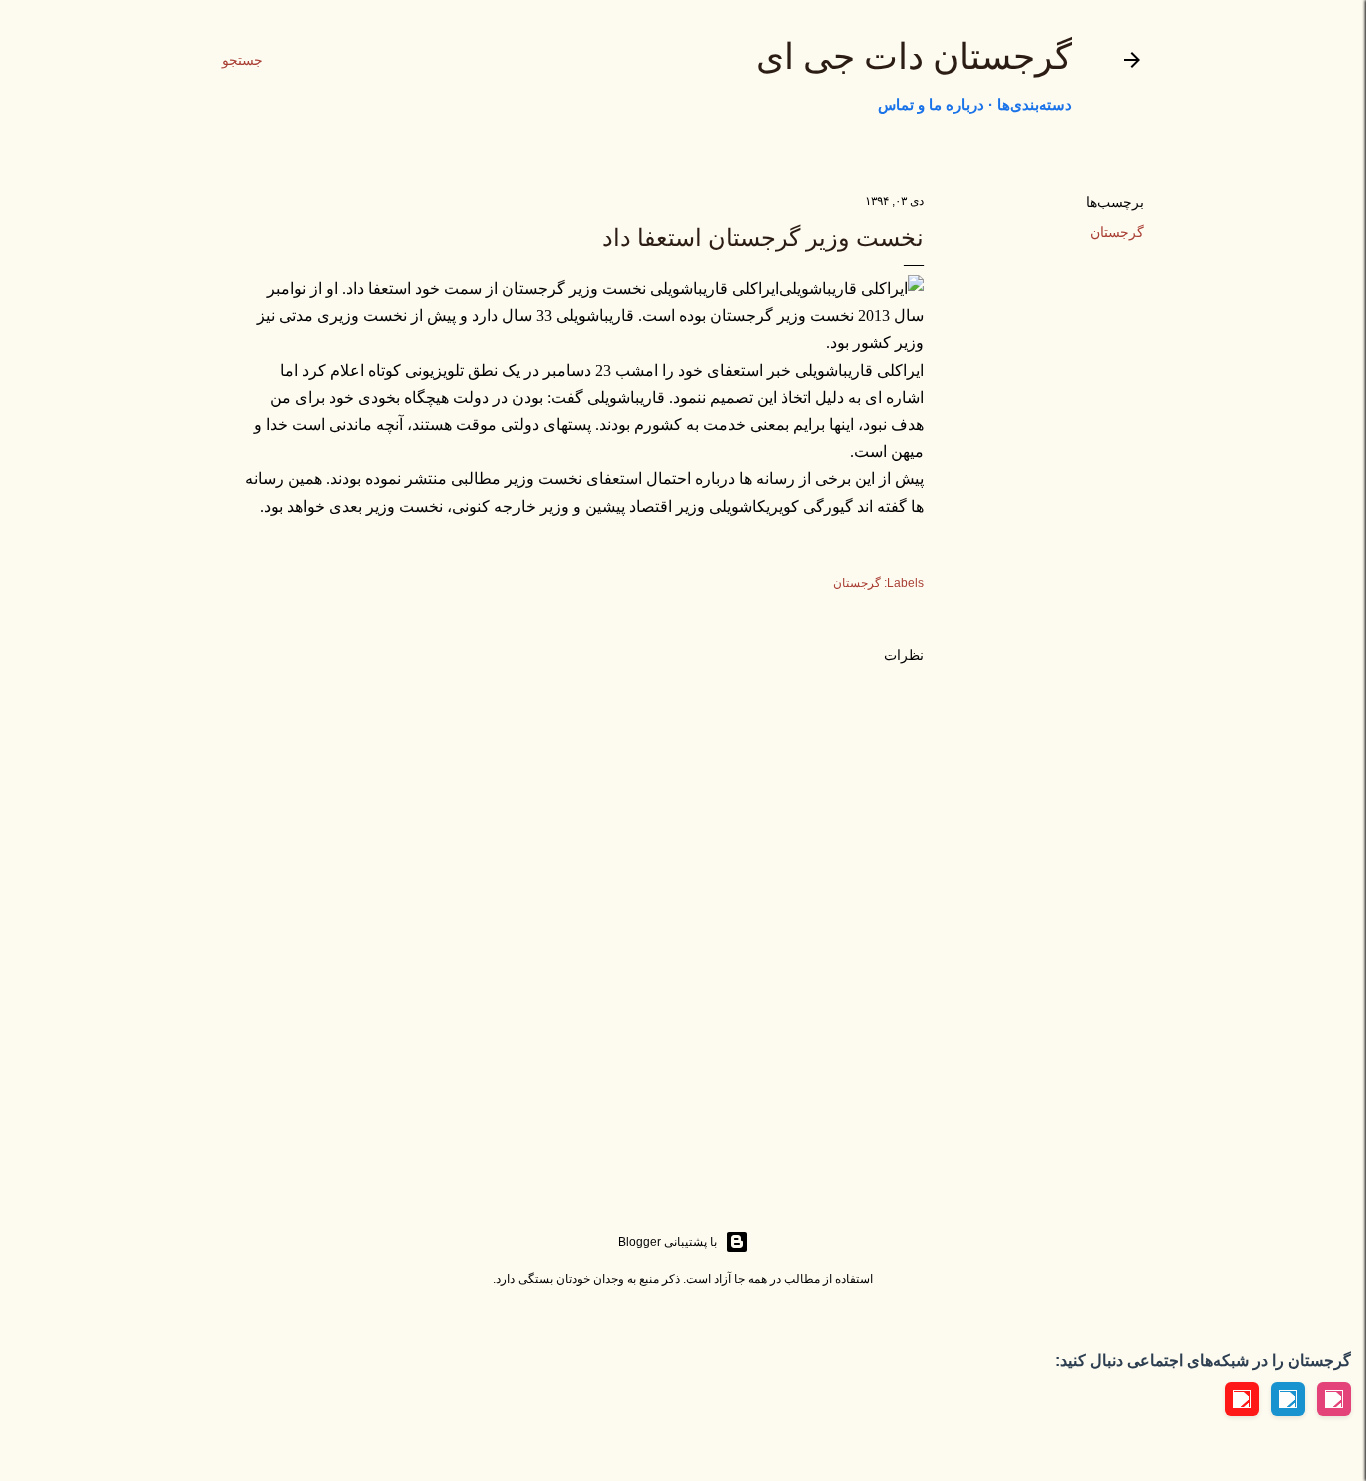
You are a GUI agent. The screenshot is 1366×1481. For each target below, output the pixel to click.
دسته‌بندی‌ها (1034, 104)
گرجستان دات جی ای (914, 57)
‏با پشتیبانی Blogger (667, 1242)
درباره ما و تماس (931, 104)
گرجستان (1117, 232)
